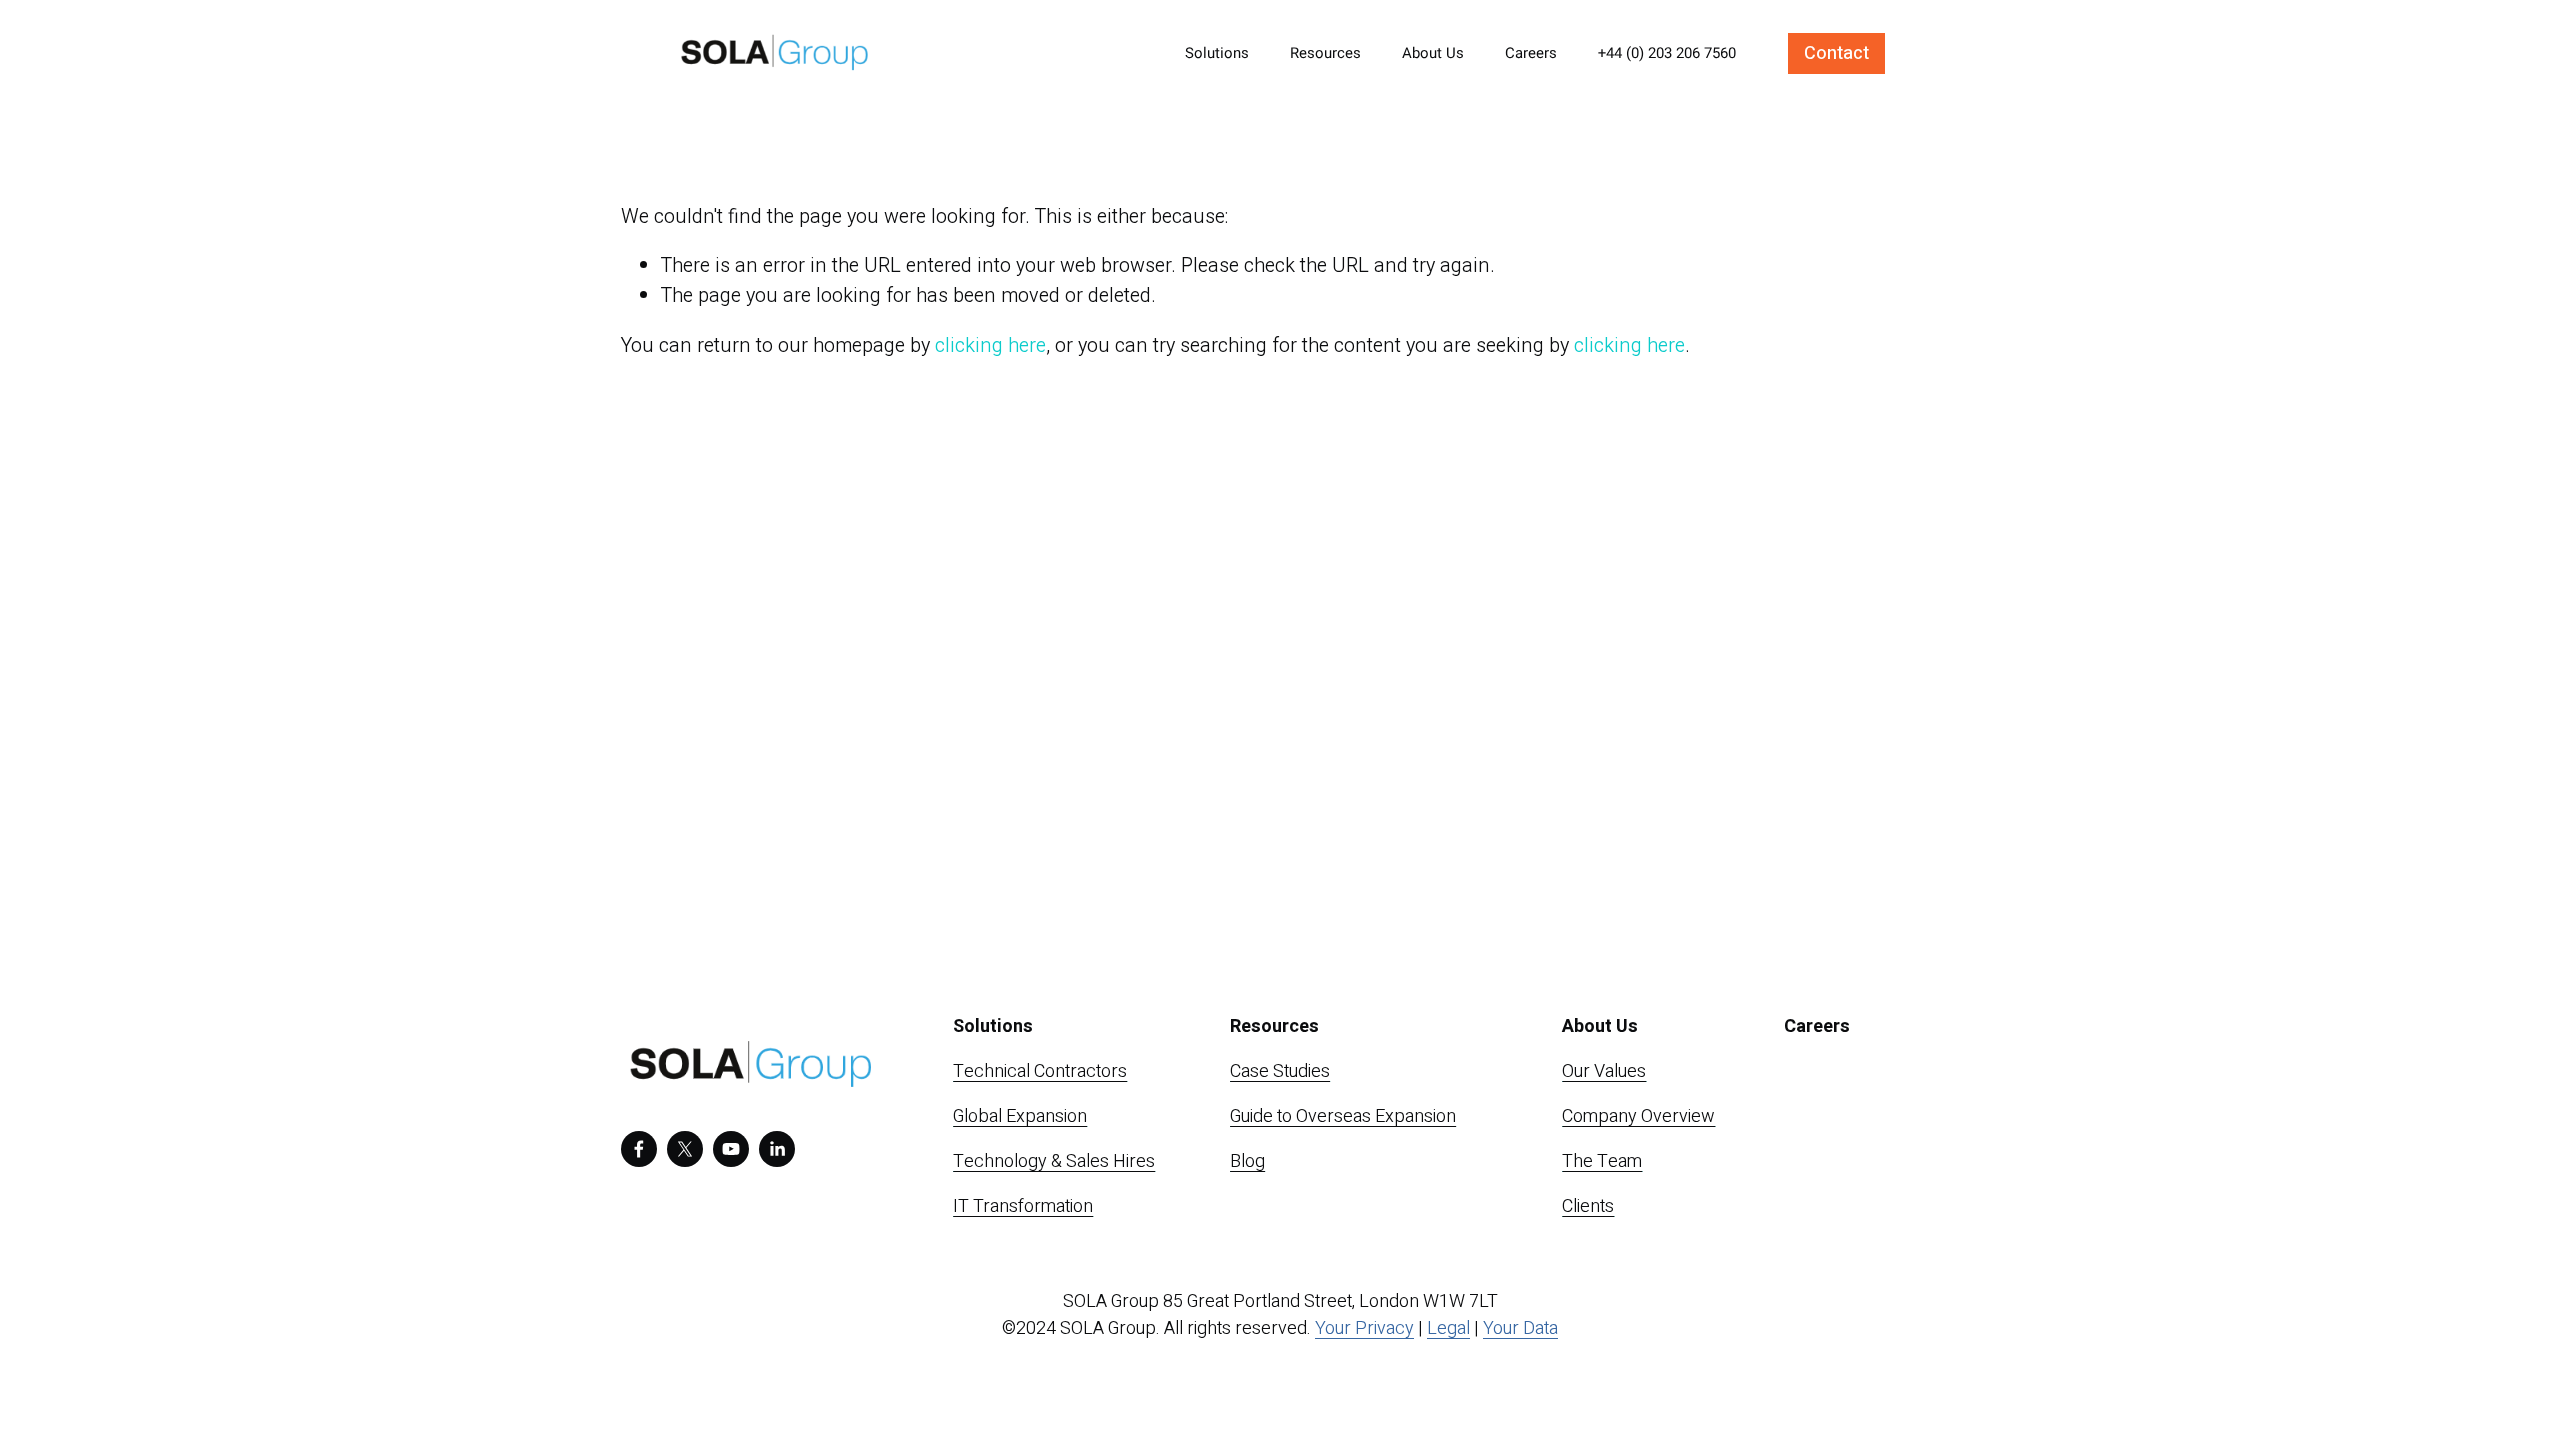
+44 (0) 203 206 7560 (1667, 53)
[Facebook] (639, 1149)
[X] (685, 1149)
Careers (1531, 53)
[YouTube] (731, 1149)
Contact (1836, 53)
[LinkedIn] (777, 1149)
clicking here (990, 345)
